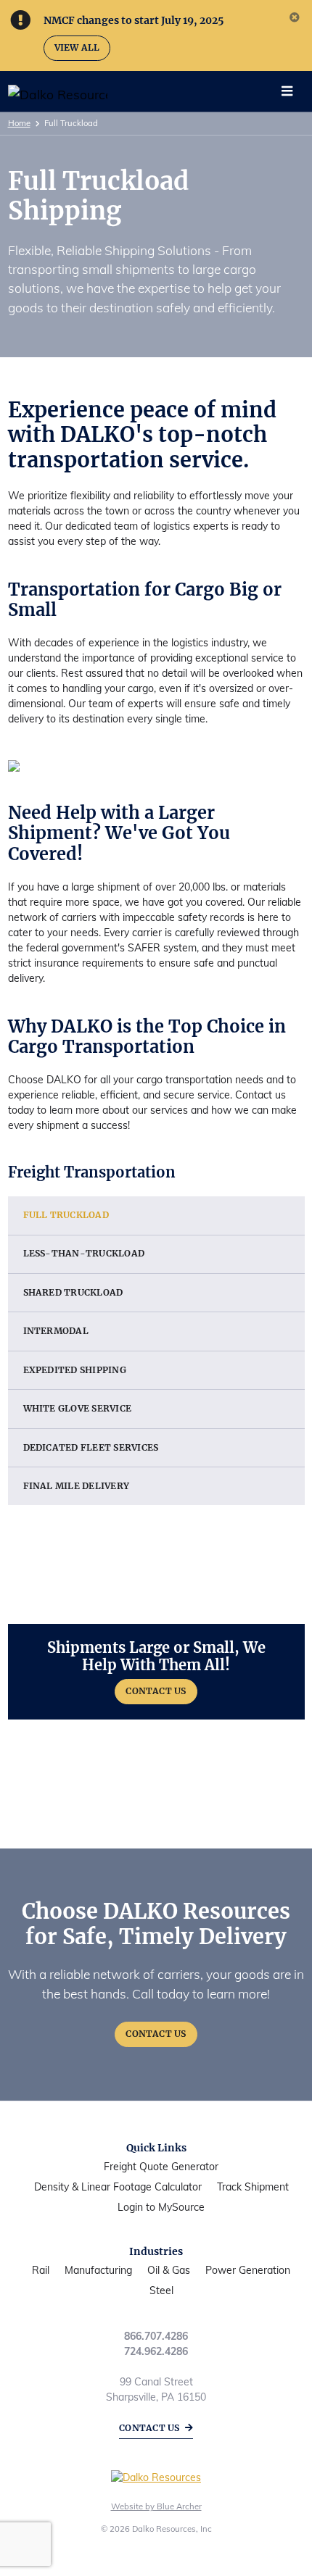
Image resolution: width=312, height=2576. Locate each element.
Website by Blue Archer (156, 2506)
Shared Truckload (73, 1292)
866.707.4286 (156, 2336)
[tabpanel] (146, 20)
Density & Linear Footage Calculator (118, 2187)
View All (77, 47)
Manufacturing (98, 2270)
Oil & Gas (169, 2270)
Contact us (149, 2428)
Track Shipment (253, 2187)
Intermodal (56, 1331)
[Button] (156, 1672)
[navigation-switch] (287, 91)
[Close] (294, 18)
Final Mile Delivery (77, 1486)
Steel (161, 2291)
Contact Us (156, 1691)
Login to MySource (161, 2207)
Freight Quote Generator (161, 2167)
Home (19, 123)
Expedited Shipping (75, 1370)
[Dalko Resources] (44, 94)
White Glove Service (78, 1408)
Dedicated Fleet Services (91, 1447)
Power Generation (248, 2270)
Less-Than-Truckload (84, 1253)
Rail (41, 2270)
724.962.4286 (156, 2351)
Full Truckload (66, 1215)
